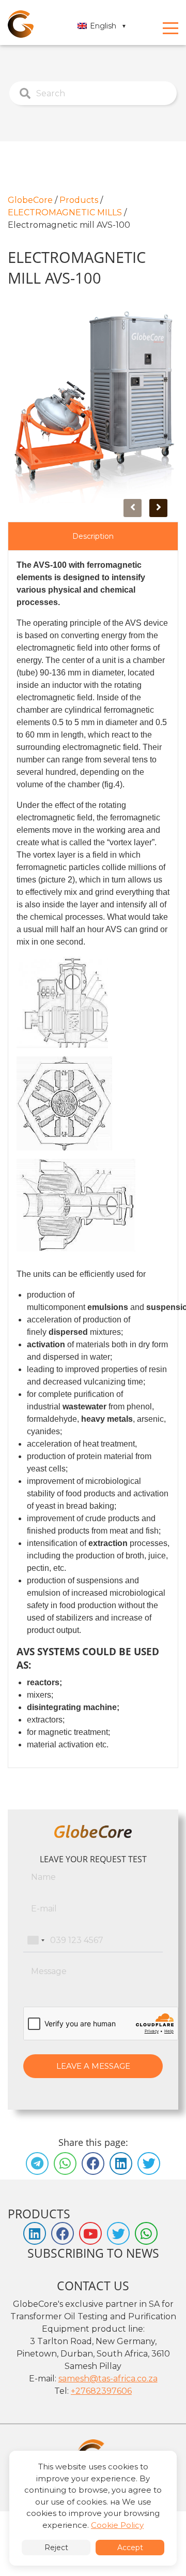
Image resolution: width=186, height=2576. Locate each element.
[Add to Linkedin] (121, 2163)
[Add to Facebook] (93, 2163)
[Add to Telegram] (37, 2163)
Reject (56, 2548)
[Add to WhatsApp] (65, 2163)
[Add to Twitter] (149, 2163)
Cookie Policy (117, 2525)
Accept (130, 2548)
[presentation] (133, 508)
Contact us (93, 2286)
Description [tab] (93, 536)
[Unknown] (36, 1940)
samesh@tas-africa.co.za (108, 2379)
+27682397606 (101, 2391)
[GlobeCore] (21, 24)
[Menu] (171, 28)
